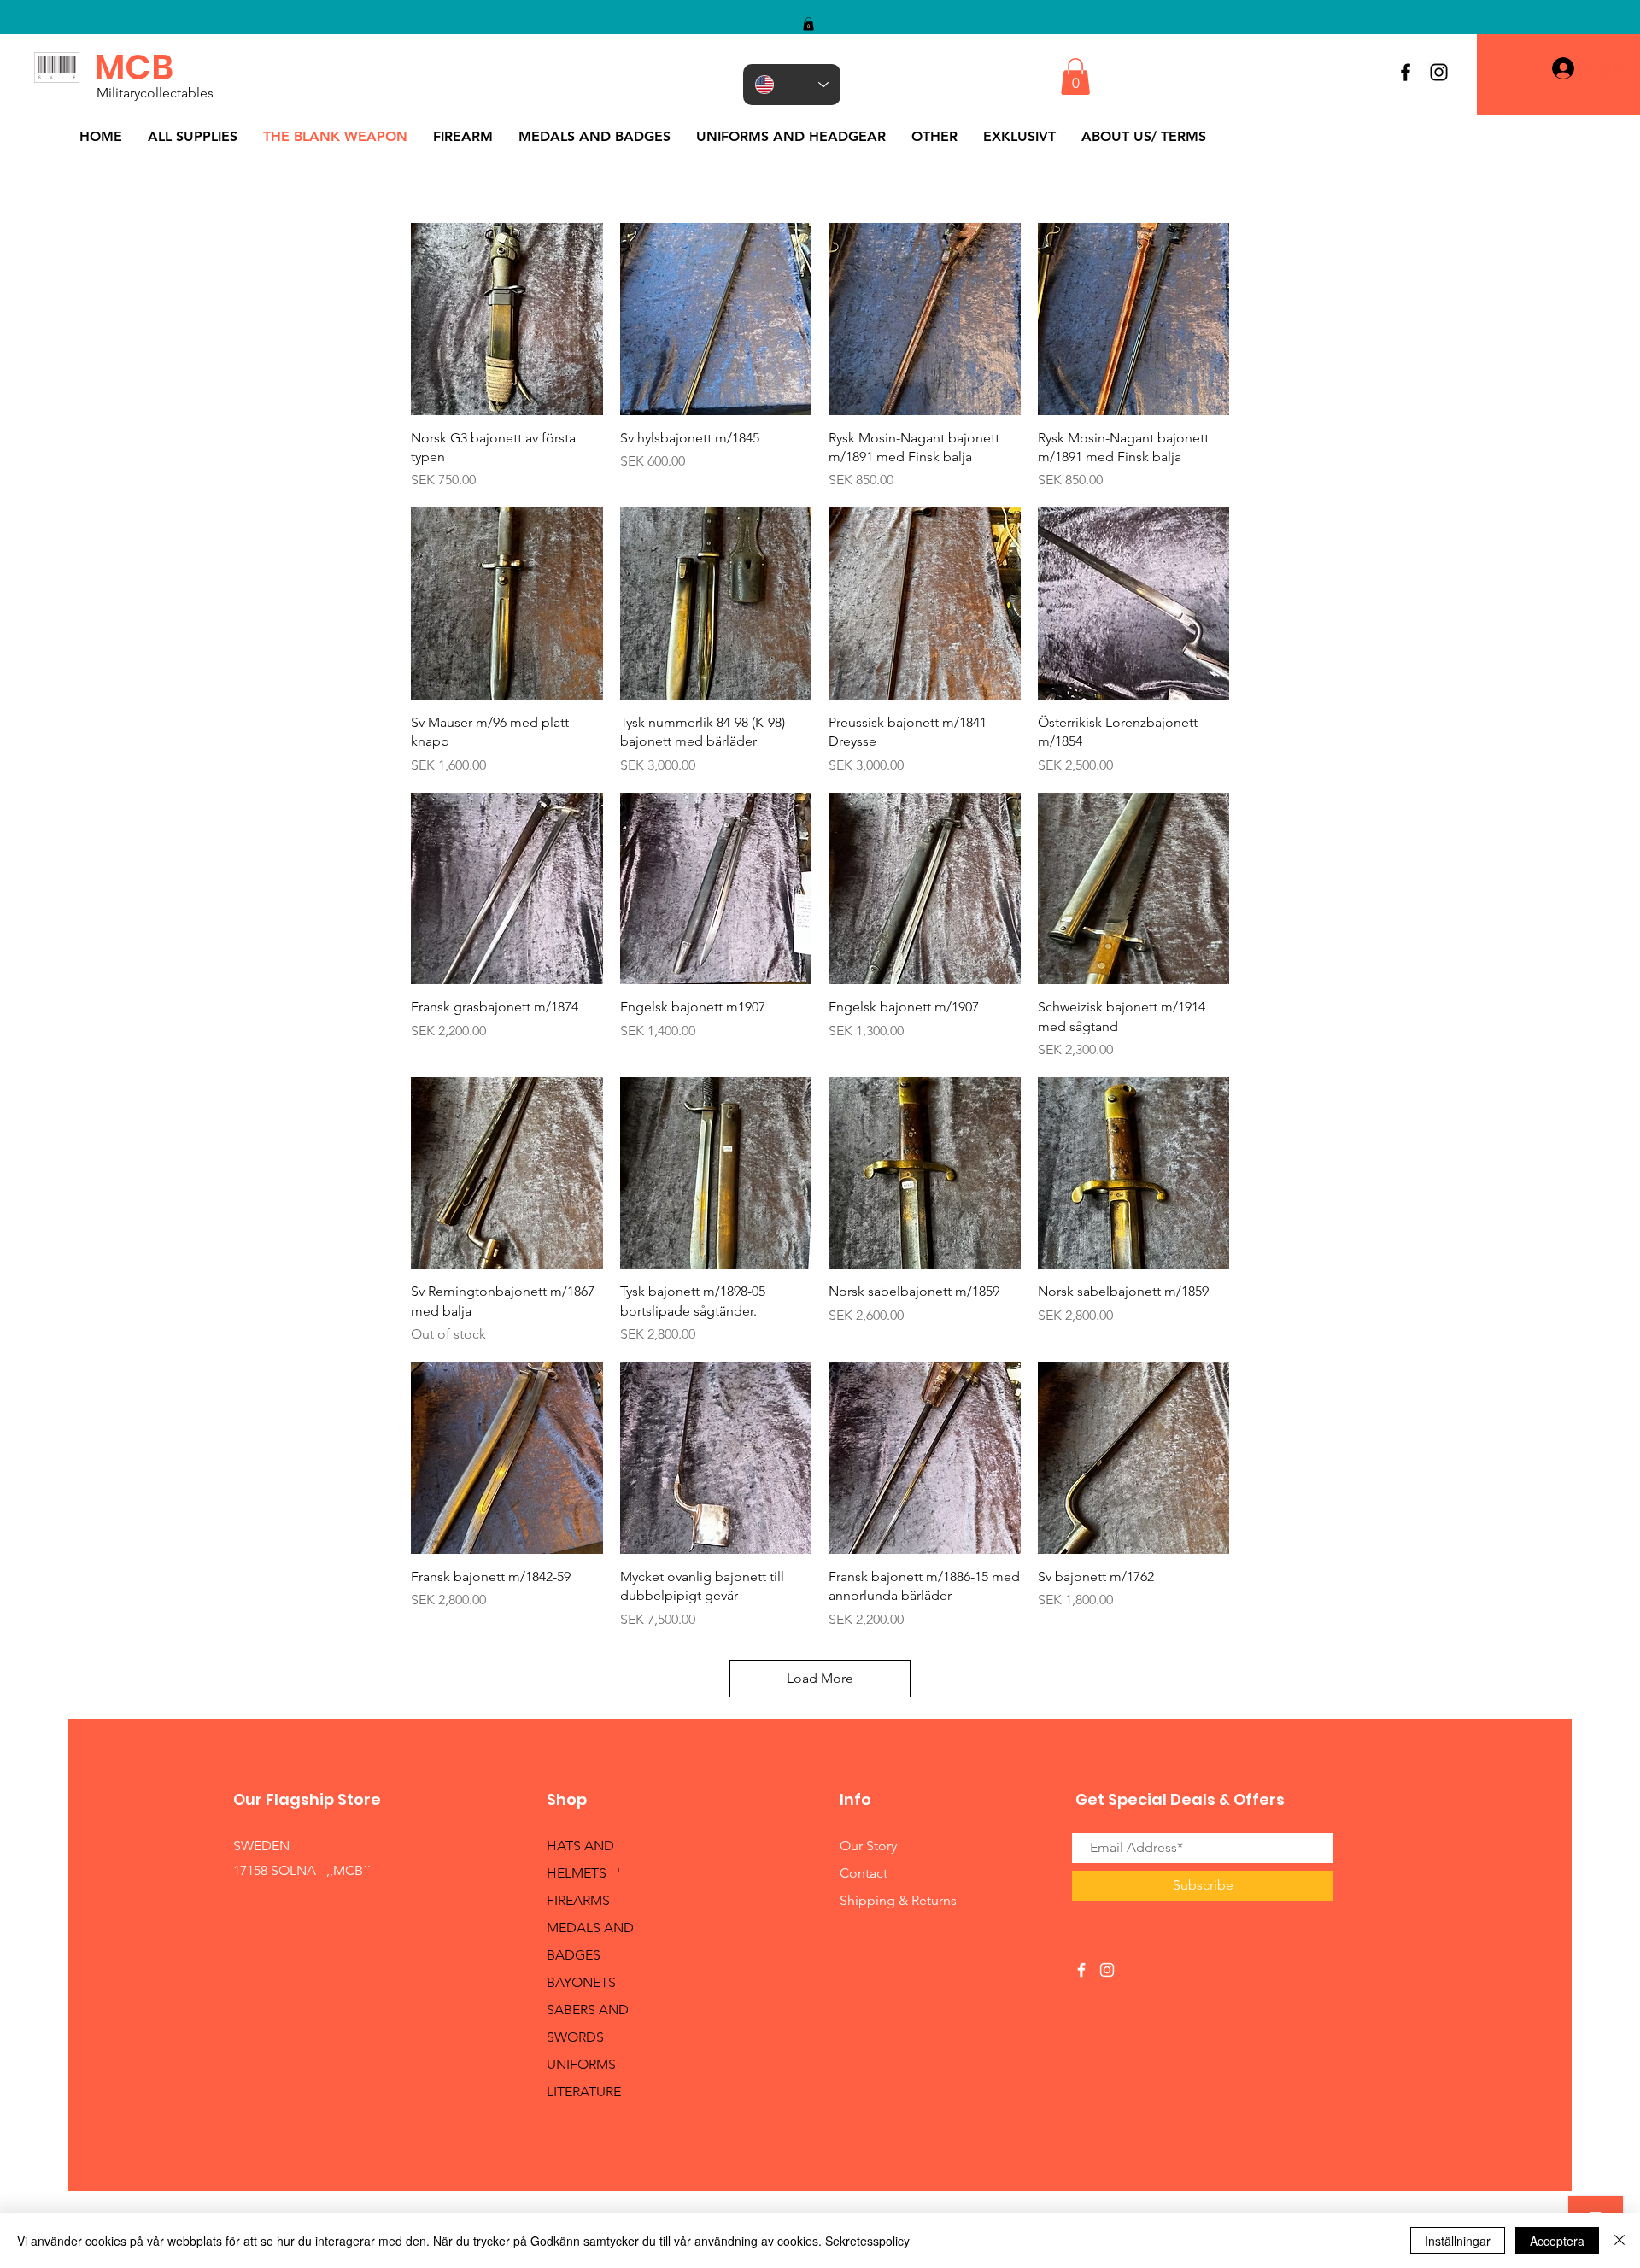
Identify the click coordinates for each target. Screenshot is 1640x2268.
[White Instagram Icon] (1107, 1970)
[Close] (1619, 2241)
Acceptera (1557, 2241)
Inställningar (1458, 2241)
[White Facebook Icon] (1081, 1970)
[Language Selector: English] (792, 85)
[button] (808, 24)
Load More (820, 1678)
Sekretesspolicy (867, 2241)
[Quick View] (507, 319)
